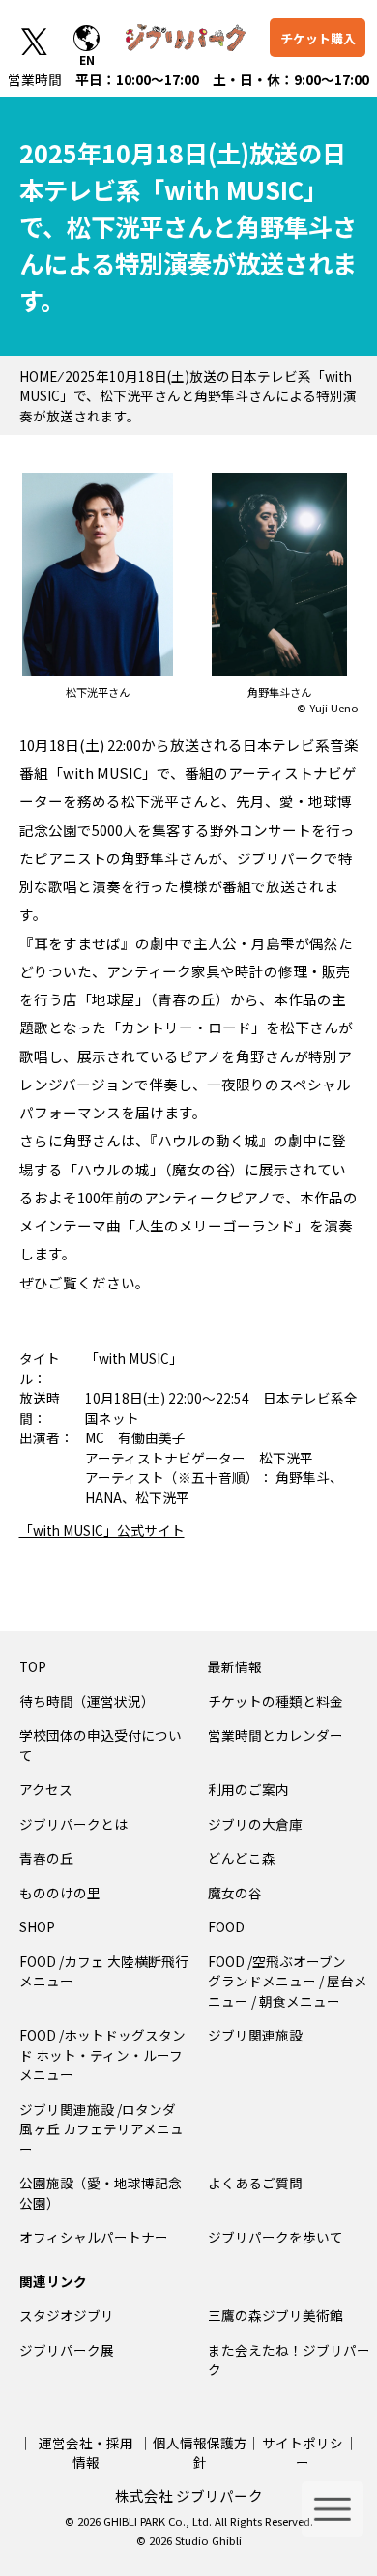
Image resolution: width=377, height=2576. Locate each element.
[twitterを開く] (34, 41)
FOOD (226, 1926)
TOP (33, 1666)
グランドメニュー (262, 1981)
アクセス (46, 1789)
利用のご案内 (248, 1789)
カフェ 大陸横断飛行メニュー (104, 1971)
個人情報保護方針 (200, 2452)
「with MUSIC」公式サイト (102, 1530)
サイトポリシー (303, 2452)
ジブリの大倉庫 (255, 1824)
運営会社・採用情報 (86, 2452)
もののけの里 (60, 1893)
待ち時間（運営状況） (87, 1701)
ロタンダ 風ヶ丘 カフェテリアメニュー (101, 2129)
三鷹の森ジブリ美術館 (275, 2315)
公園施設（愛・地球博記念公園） (101, 2192)
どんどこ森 (242, 1858)
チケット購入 (318, 38)
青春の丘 (46, 1858)
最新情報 (235, 1666)
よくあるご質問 (255, 2183)
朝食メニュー (300, 2001)
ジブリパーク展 (67, 2350)
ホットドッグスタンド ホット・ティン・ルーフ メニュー (104, 2055)
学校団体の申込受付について (101, 1745)
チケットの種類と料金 (275, 1701)
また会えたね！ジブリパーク (289, 2359)
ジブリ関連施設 (255, 2035)
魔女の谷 (235, 1893)
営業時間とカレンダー (275, 1735)
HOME (38, 376)
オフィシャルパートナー (94, 2237)
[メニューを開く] (333, 2509)
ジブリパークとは (73, 1824)
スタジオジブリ (67, 2315)
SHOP (37, 1926)
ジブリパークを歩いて (275, 2237)
